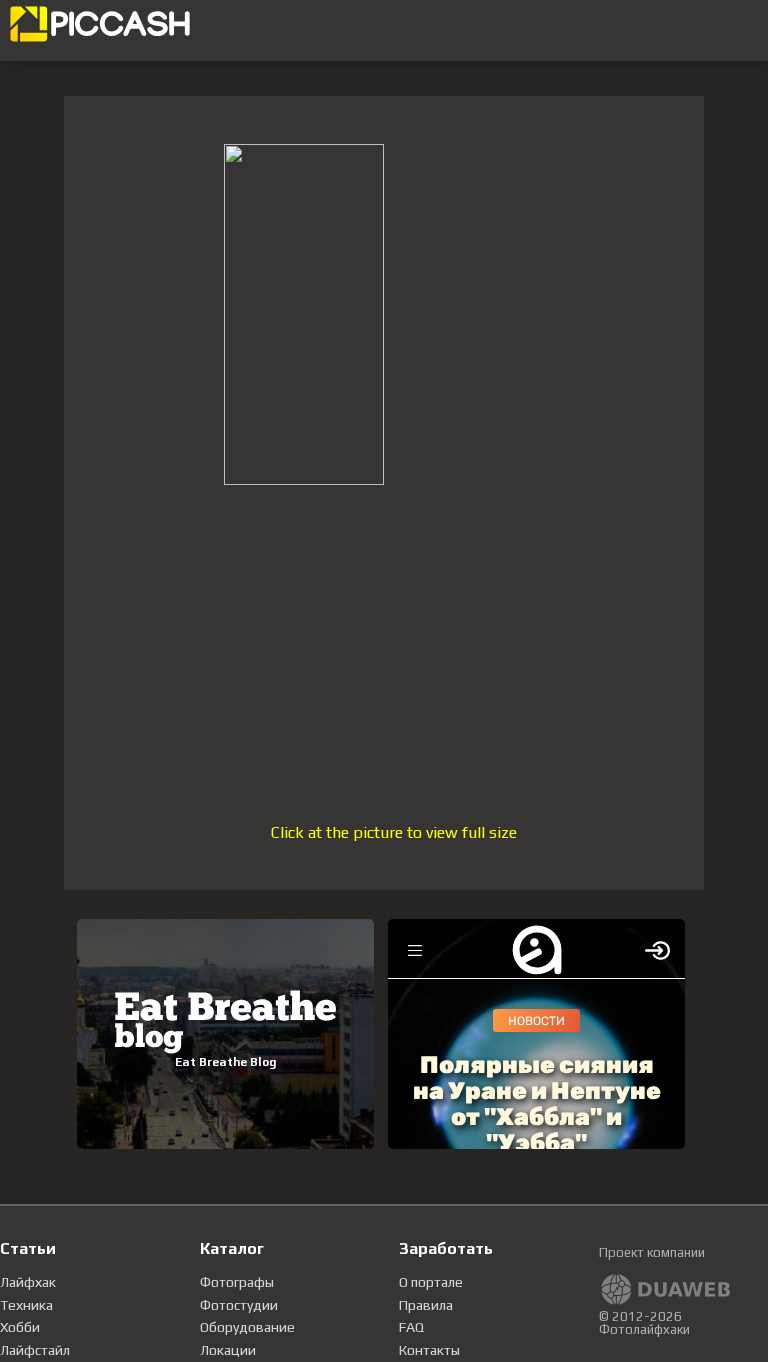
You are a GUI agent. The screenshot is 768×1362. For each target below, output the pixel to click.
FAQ (411, 1327)
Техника (26, 1305)
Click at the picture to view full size (394, 832)
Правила (426, 1305)
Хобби (20, 1327)
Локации (228, 1350)
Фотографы (237, 1282)
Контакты (429, 1350)
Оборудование (247, 1327)
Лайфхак (28, 1282)
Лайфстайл (35, 1350)
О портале (431, 1282)
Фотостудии (239, 1305)
